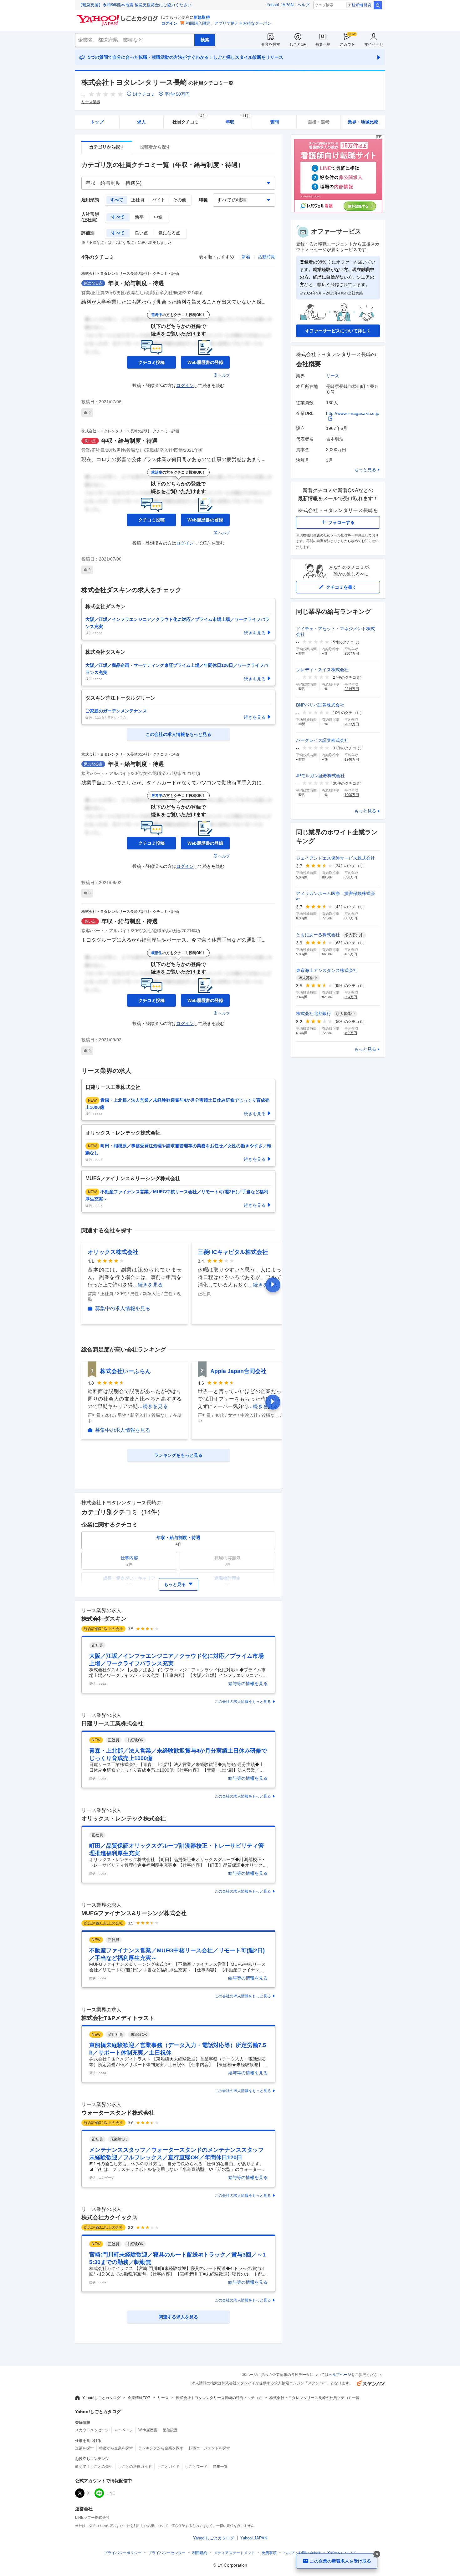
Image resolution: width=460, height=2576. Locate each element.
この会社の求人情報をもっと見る (243, 1702)
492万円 (351, 1033)
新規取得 (202, 17)
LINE (111, 2493)
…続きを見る (148, 1285)
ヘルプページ (340, 2375)
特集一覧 (323, 44)
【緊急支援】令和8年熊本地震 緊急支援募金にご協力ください (135, 5)
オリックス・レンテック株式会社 (124, 1819)
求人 (141, 122)
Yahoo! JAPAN (280, 5)
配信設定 (170, 2430)
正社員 (138, 200)
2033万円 (352, 724)
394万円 (351, 997)
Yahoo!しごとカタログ (101, 2398)
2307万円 (352, 653)
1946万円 (352, 759)
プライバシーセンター (167, 2553)
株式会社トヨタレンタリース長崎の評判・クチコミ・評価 (130, 274)
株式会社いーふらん (125, 1371)
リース (333, 376)
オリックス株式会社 (113, 1252)
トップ (97, 122)
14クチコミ (144, 94)
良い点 (141, 233)
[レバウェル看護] (338, 211)
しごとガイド (168, 2467)
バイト (159, 200)
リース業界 (91, 102)
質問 (274, 122)
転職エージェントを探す (209, 2448)
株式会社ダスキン (104, 1619)
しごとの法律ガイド (135, 2467)
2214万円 (352, 689)
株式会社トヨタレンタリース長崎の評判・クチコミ (219, 2398)
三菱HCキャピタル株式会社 (233, 1252)
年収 (238, 120)
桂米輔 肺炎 (362, 5)
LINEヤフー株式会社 (92, 2518)
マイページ (374, 44)
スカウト (347, 44)
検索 (378, 5)
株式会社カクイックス (110, 2217)
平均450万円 (177, 94)
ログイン (169, 23)
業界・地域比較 (363, 122)
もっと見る (365, 470)
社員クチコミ (189, 120)
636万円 (351, 877)
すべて (117, 200)
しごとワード (196, 2467)
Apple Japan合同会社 (238, 1371)
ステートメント (234, 2553)
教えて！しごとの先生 (94, 2467)
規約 (200, 2553)
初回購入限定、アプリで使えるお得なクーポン (229, 23)
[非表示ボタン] (377, 2554)
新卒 (139, 217)
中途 (158, 217)
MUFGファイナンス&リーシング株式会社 (134, 1913)
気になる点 (169, 233)
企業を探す (271, 44)
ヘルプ (303, 5)
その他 (180, 200)
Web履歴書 (148, 2430)
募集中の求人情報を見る (123, 1309)
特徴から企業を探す (116, 2448)
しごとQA (298, 44)
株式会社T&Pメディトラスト (118, 2018)
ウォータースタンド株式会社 (118, 2113)
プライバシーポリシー (123, 2553)
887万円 (351, 918)
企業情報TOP (139, 2398)
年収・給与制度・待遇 (136, 283)
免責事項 (269, 2553)
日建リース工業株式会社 (112, 1723)
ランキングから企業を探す (161, 2448)
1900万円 (352, 795)
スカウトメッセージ (92, 2430)
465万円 (351, 954)
